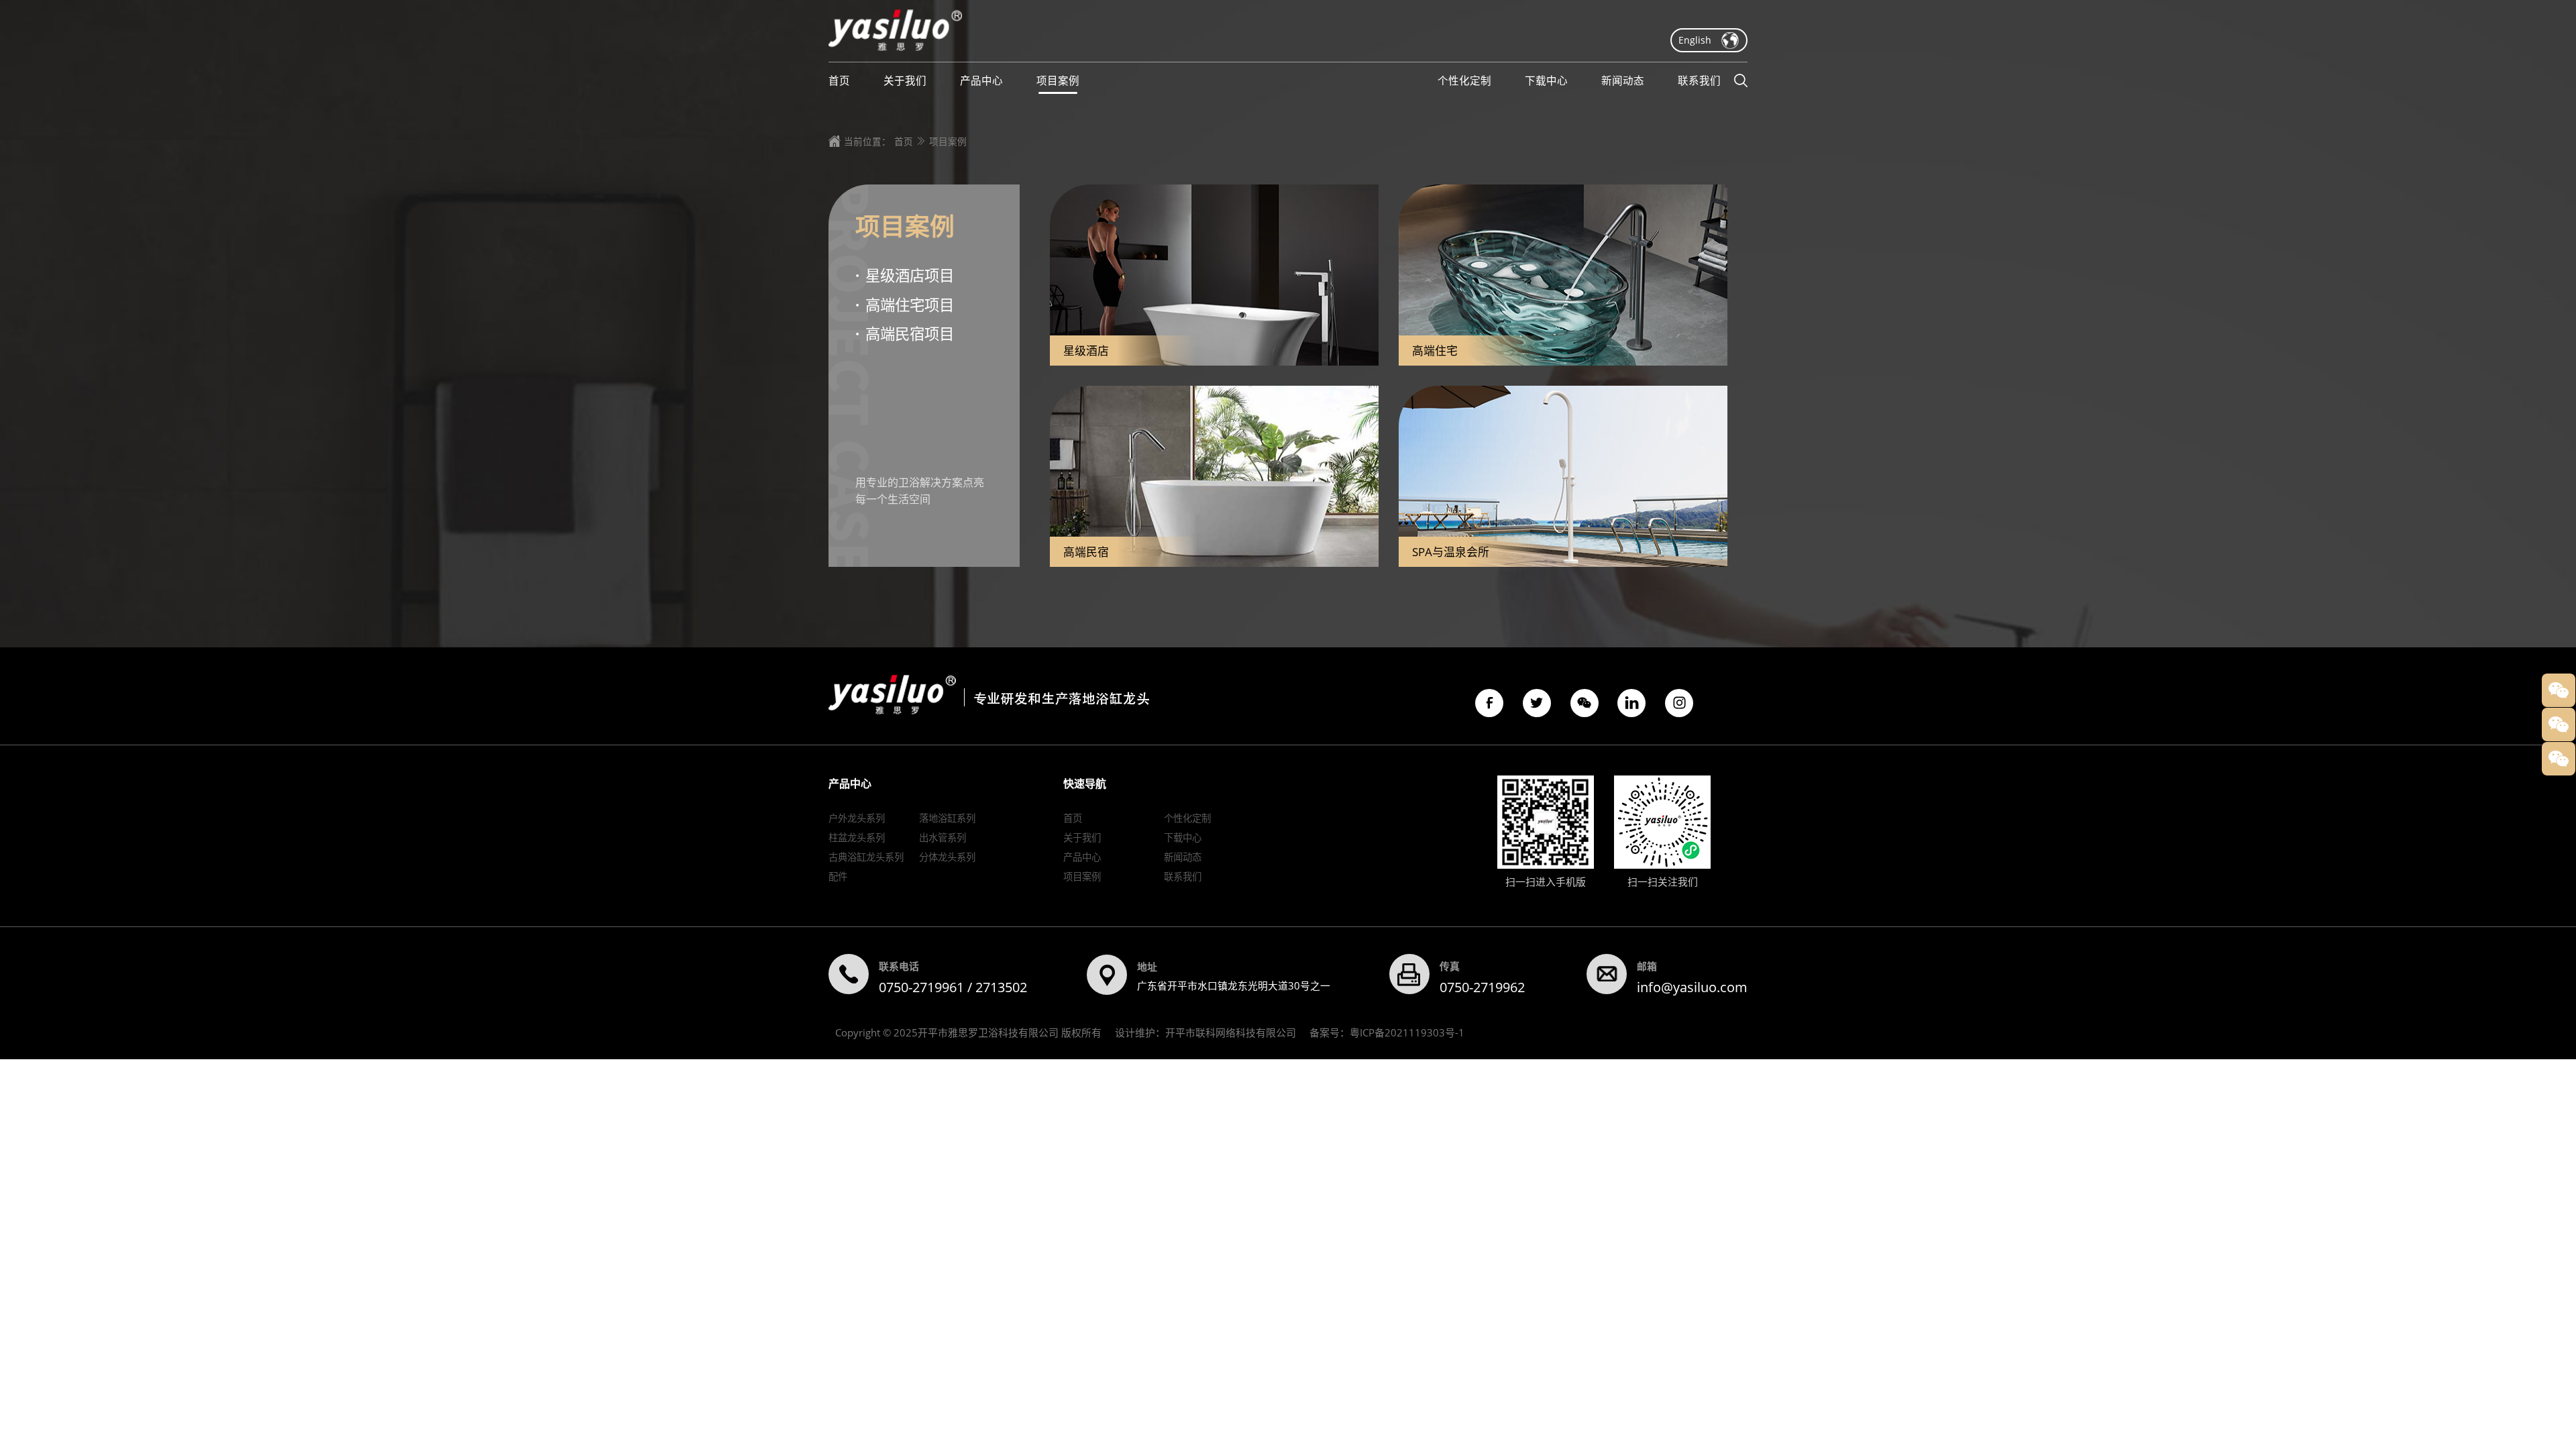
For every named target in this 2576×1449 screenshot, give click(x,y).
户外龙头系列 (857, 818)
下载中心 (1183, 838)
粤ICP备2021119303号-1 (1407, 1032)
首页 (904, 141)
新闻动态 (1183, 857)
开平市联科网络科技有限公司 (1231, 1032)
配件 (838, 876)
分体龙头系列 (947, 857)
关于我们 (1082, 838)
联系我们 (1183, 876)
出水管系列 (943, 838)
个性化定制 (1187, 818)
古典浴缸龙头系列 (866, 857)
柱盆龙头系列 (857, 838)
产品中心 (1082, 857)
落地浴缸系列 (947, 818)
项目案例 (948, 141)
